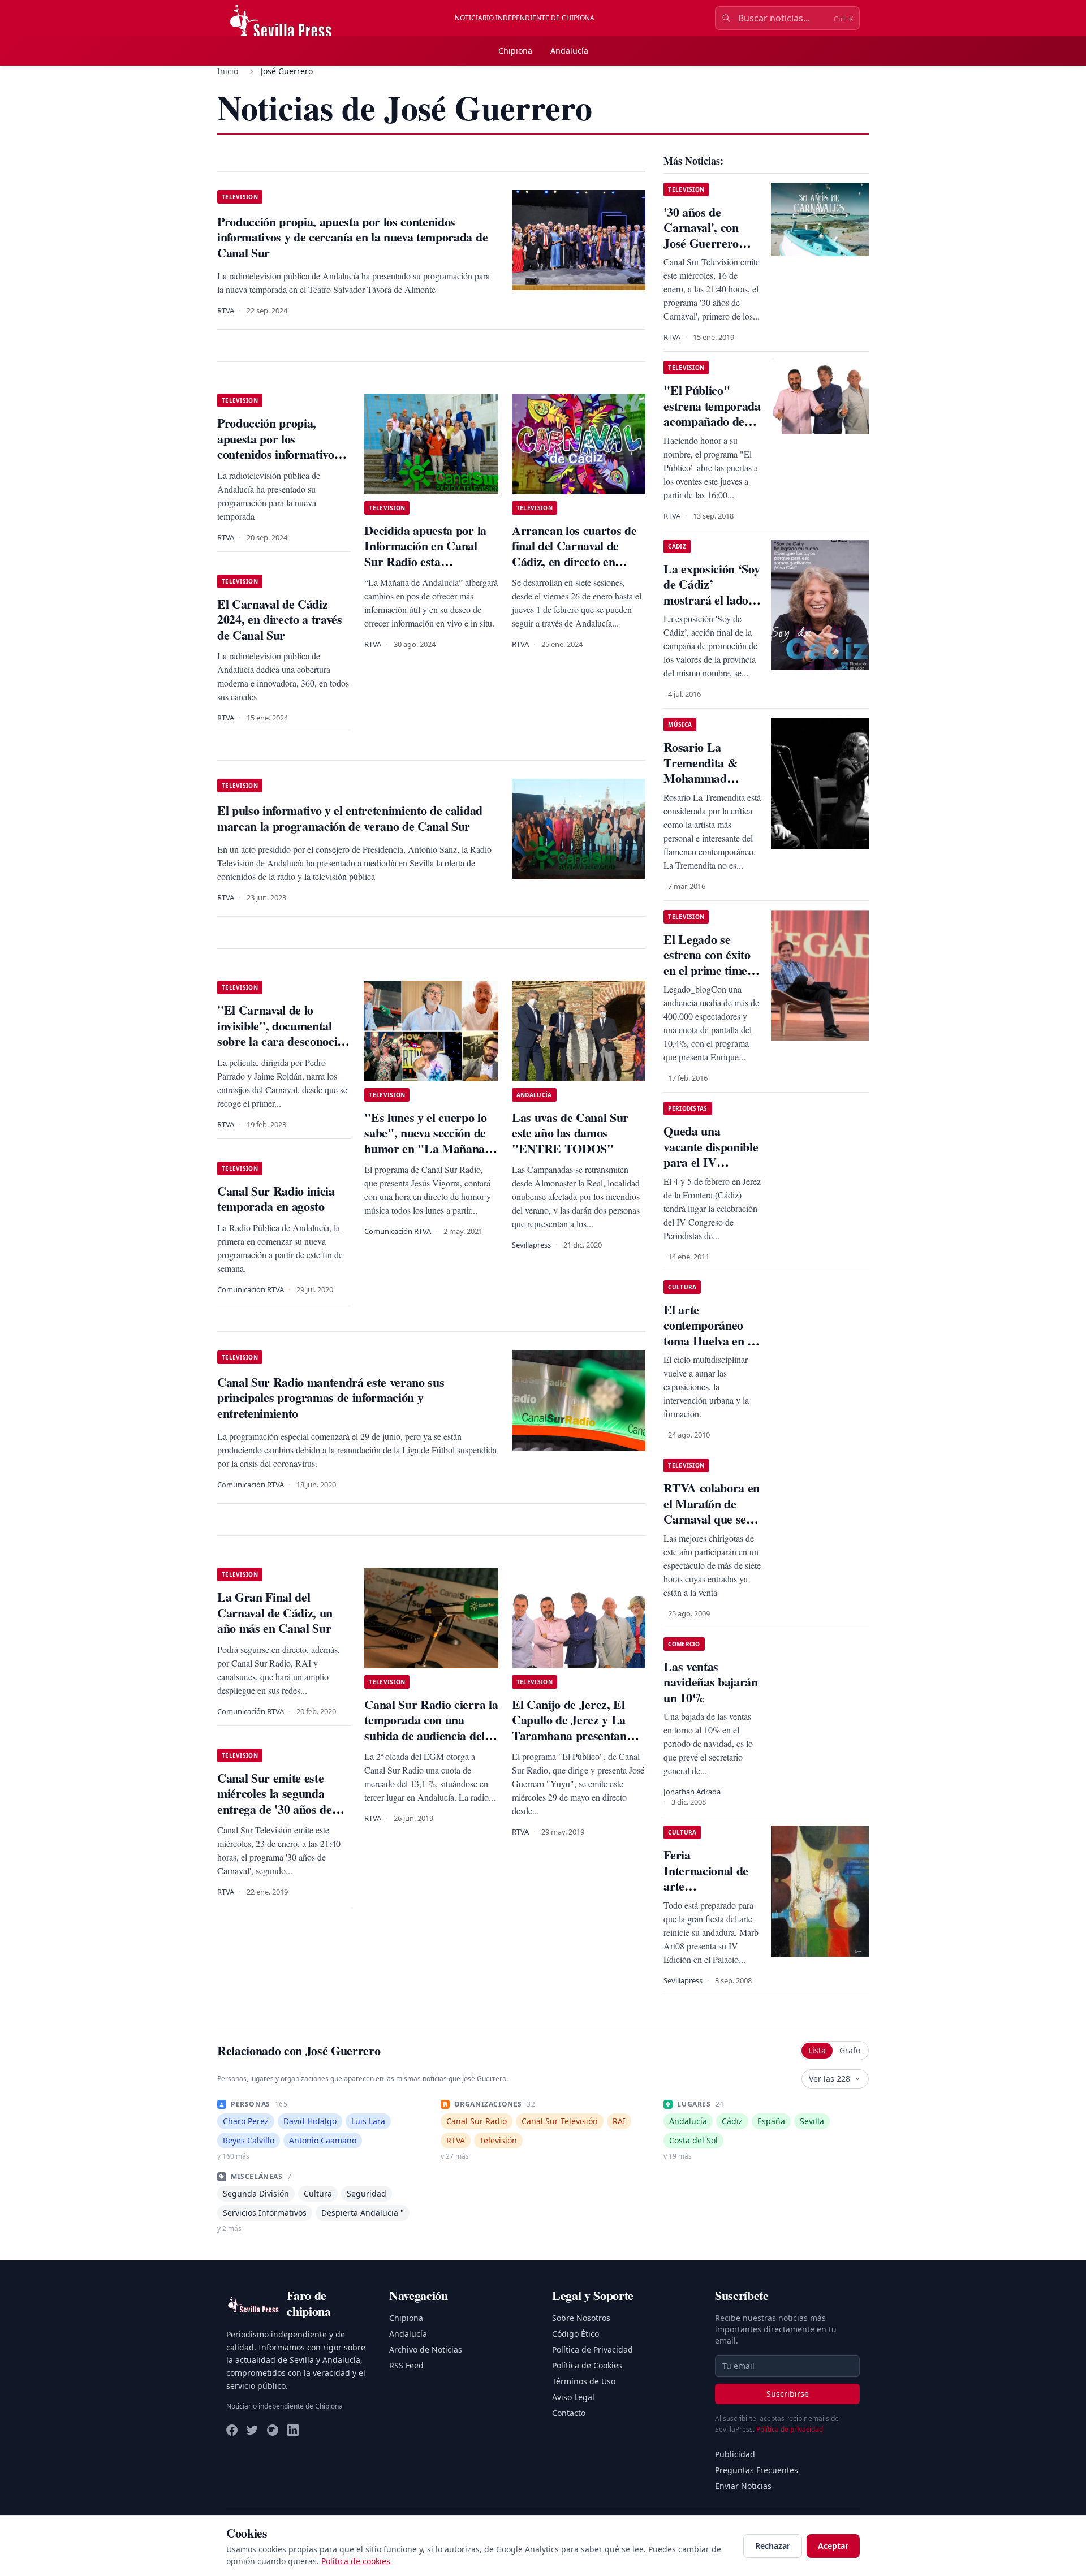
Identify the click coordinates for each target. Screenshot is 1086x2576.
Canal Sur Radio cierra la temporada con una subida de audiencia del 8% (431, 1728)
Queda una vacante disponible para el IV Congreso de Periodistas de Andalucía (711, 1170)
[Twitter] (252, 2430)
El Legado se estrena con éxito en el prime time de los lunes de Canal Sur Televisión (707, 978)
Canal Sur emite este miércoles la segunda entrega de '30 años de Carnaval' (275, 1801)
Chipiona (515, 51)
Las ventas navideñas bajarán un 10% (710, 1682)
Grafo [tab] (850, 2050)
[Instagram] (273, 2430)
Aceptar (833, 2546)
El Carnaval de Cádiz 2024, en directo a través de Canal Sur (280, 619)
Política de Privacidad (592, 2350)
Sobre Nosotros (581, 2318)
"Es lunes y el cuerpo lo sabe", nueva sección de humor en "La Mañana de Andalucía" (425, 1141)
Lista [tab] (817, 2050)
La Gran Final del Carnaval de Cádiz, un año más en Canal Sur (275, 1612)
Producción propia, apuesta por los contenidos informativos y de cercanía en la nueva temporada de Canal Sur (283, 454)
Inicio (228, 71)
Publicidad (735, 2454)
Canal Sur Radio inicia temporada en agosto (276, 1199)
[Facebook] (232, 2430)
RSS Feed (406, 2365)
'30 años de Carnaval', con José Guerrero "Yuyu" (701, 235)
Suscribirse (788, 2394)
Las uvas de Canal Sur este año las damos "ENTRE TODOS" (570, 1133)
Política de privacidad (790, 2429)
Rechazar (773, 2546)
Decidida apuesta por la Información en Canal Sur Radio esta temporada (425, 554)
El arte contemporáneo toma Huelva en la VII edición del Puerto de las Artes (710, 1349)
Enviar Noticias (743, 2486)
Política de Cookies (587, 2365)
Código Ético (576, 2334)
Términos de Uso (584, 2381)
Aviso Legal (573, 2397)
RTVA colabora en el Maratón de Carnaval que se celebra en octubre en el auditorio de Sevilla (712, 1527)
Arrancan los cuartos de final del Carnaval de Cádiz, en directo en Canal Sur (574, 554)
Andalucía (569, 51)
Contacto (569, 2413)
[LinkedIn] (293, 2430)
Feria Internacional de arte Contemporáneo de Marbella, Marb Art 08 (706, 1894)
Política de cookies (356, 2561)
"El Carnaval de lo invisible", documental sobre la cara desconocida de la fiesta (284, 1033)
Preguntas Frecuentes (757, 2470)
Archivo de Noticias (426, 2350)
